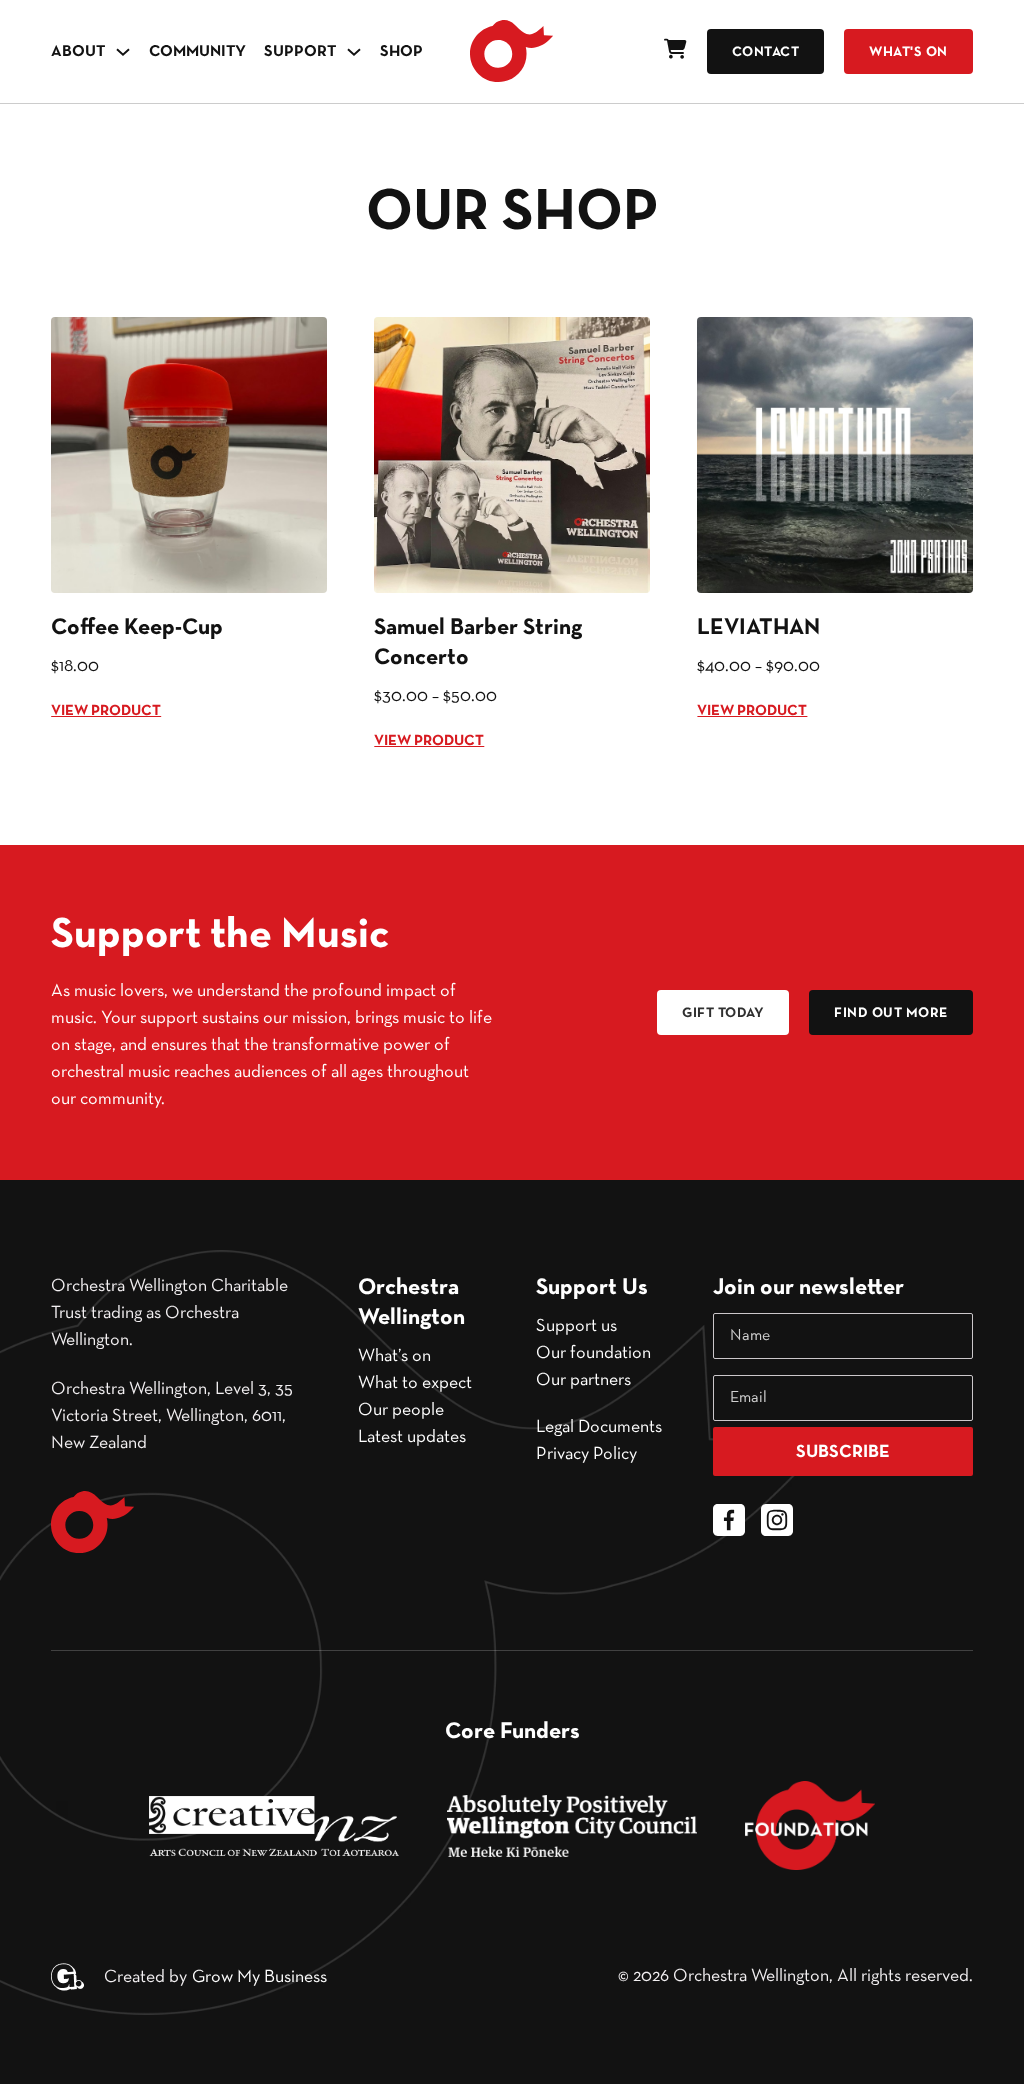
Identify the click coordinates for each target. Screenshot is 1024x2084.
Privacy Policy (586, 1454)
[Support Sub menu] (354, 52)
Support (300, 52)
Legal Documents (599, 1427)
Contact (766, 52)
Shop (401, 52)
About (78, 52)
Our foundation (593, 1353)
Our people (401, 1410)
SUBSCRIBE (843, 1452)
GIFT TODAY (723, 1013)
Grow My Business (259, 1977)
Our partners (583, 1380)
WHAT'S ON (908, 52)
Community (197, 52)
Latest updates (412, 1437)
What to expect (415, 1383)
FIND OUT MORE (891, 1013)
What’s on (394, 1356)
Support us (576, 1326)
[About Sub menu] (123, 52)
